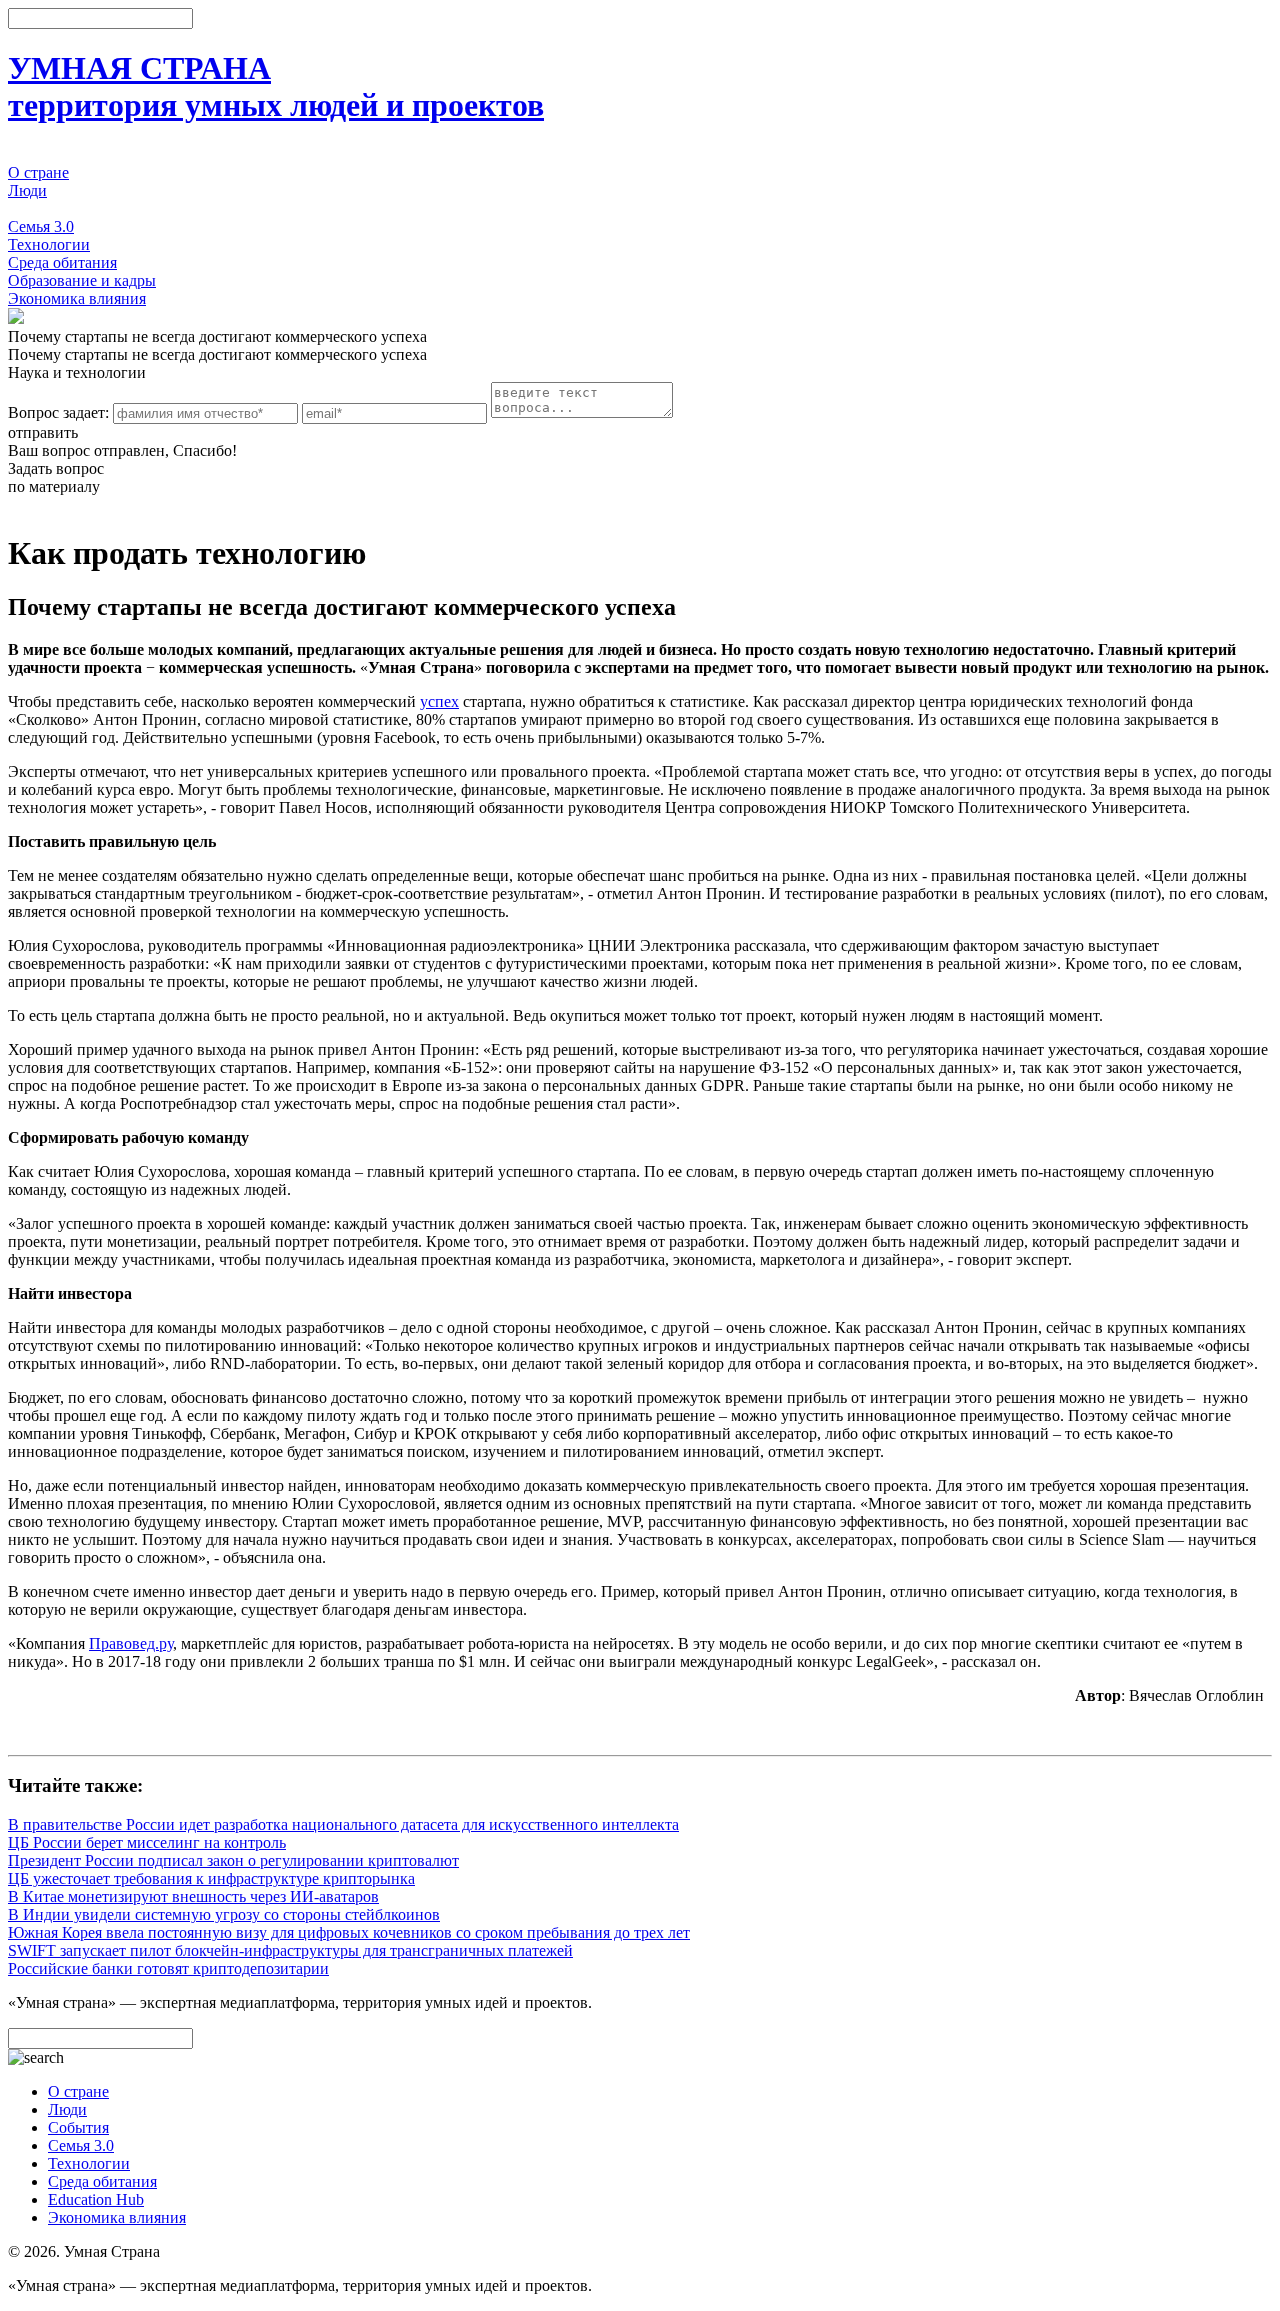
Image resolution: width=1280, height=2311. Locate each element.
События (38, 208)
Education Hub (96, 2199)
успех (439, 701)
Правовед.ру (131, 1643)
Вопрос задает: (58, 412)
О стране (38, 172)
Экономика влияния (77, 298)
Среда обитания (62, 262)
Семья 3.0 (41, 226)
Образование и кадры (82, 280)
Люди (27, 190)
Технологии (49, 244)
